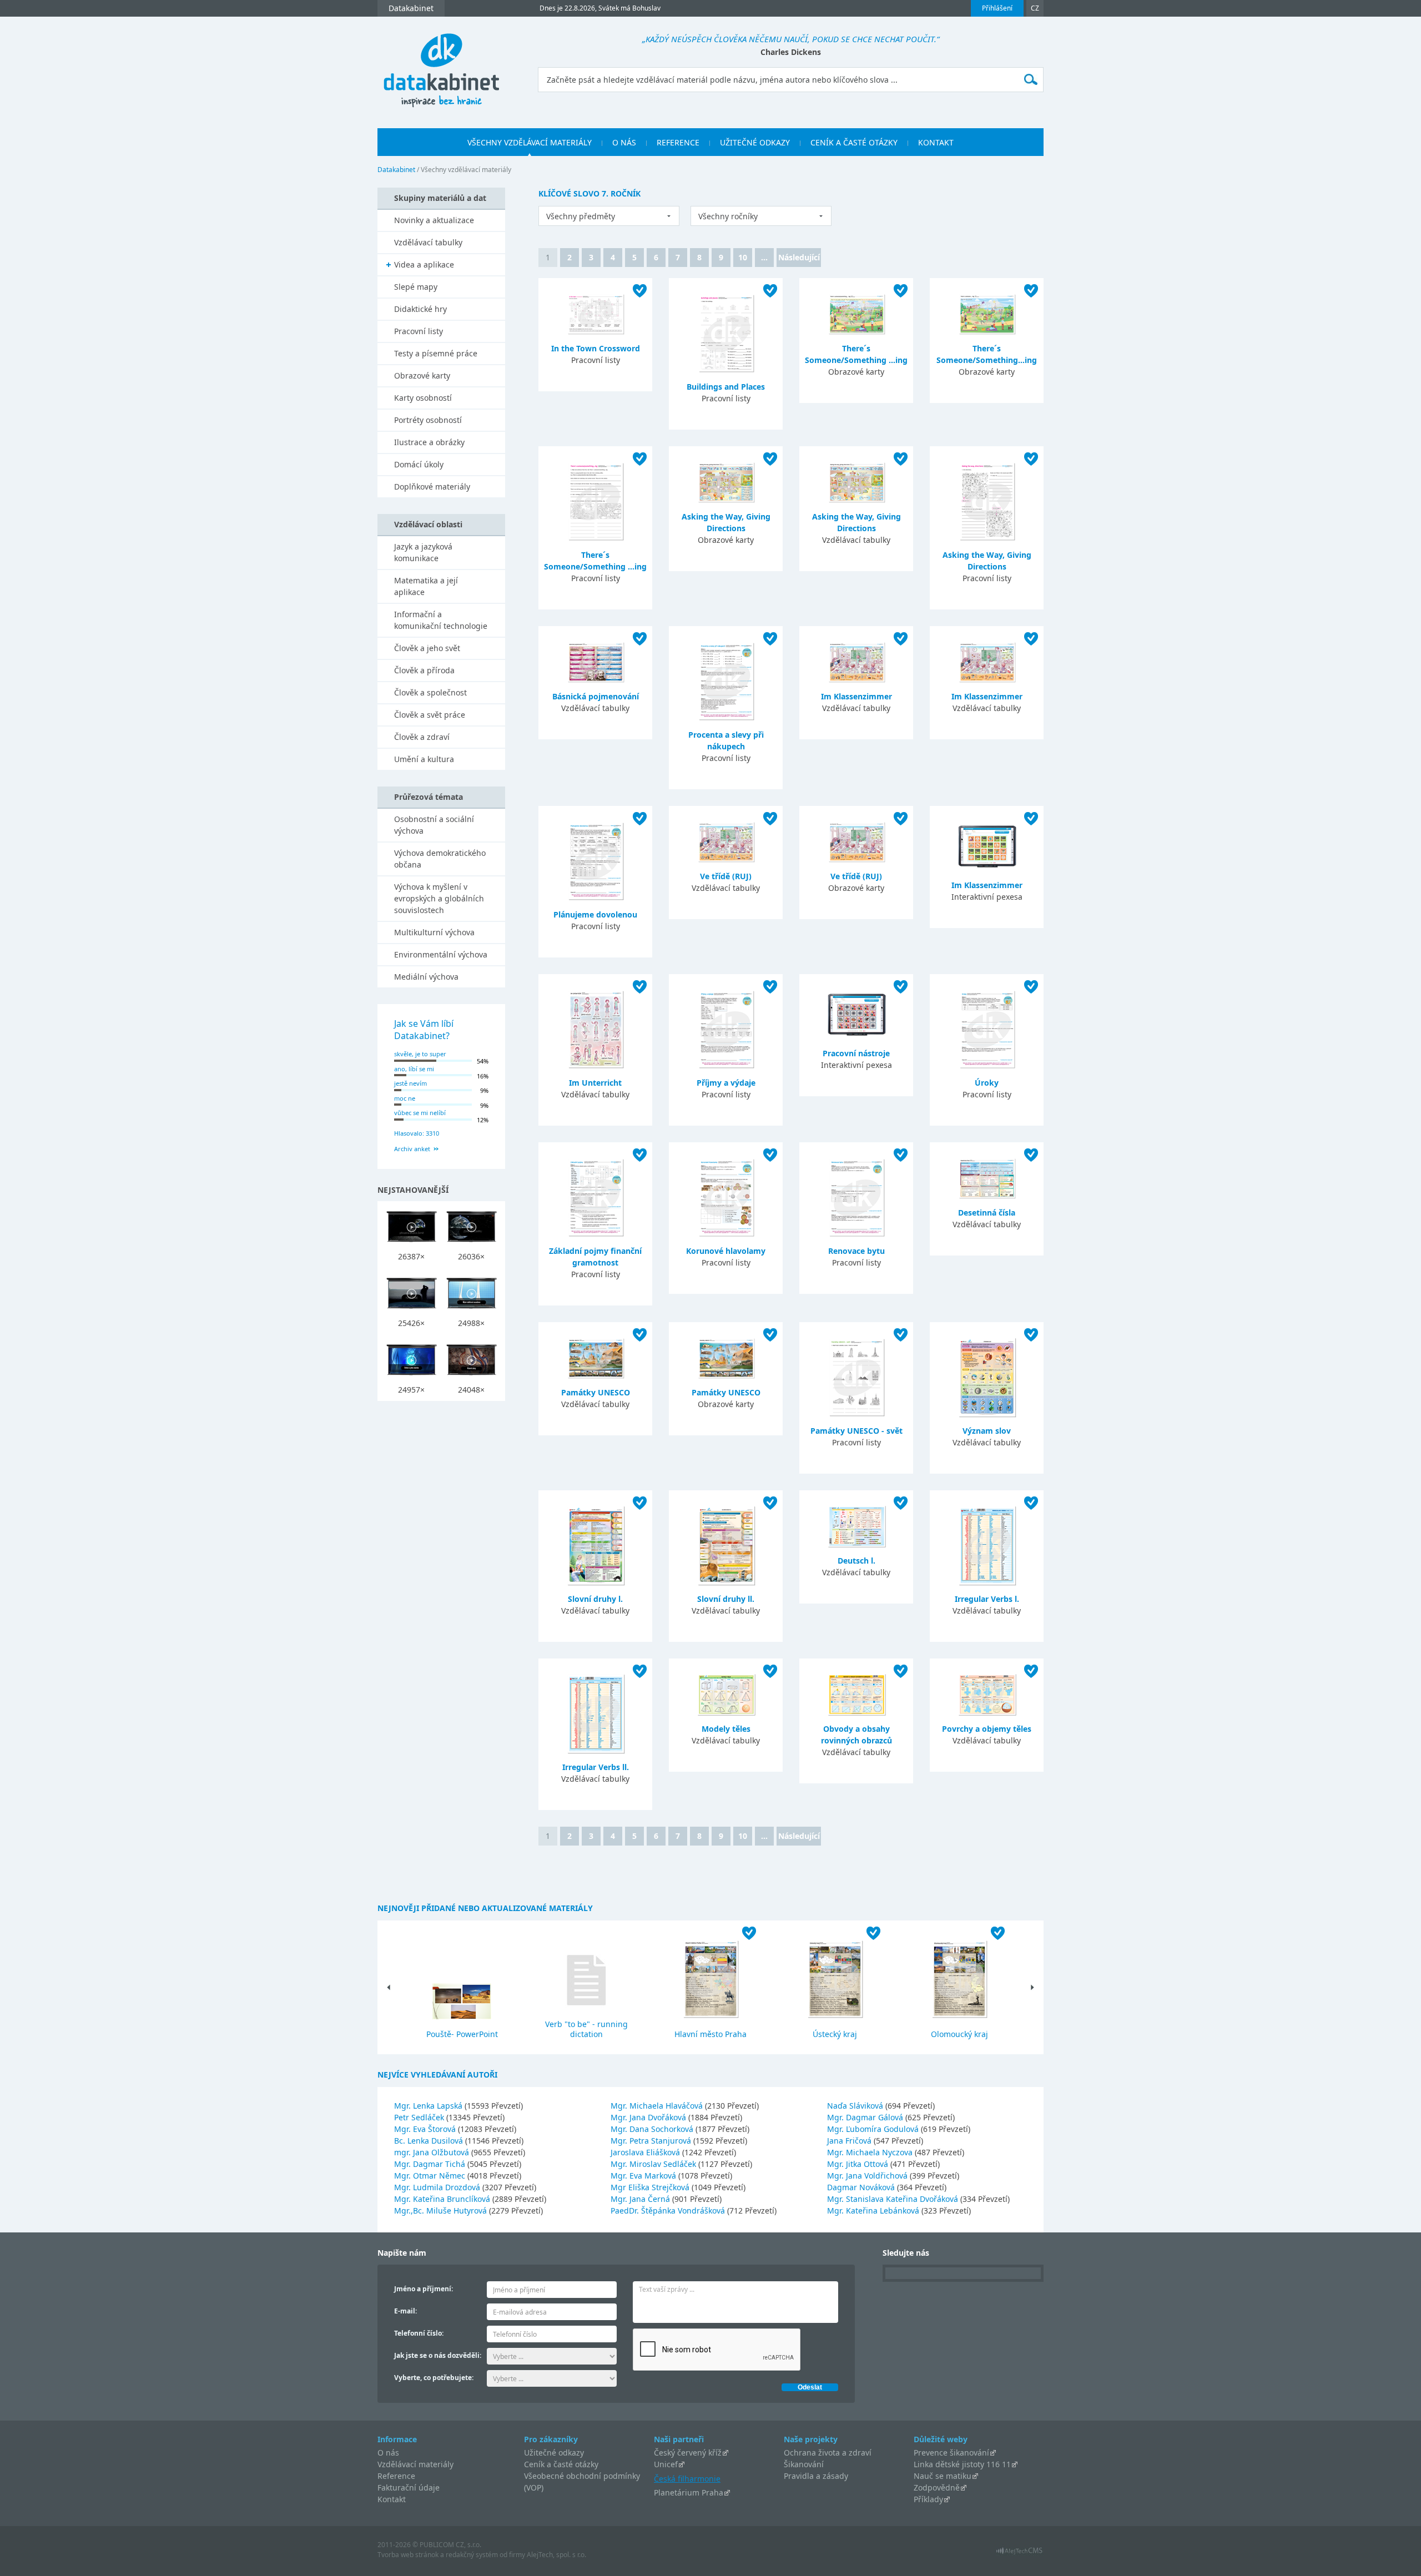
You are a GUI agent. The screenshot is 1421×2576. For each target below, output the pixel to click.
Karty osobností (423, 398)
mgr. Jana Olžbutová (433, 2152)
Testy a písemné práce (436, 353)
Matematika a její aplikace (426, 586)
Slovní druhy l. (595, 1599)
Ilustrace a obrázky (429, 442)
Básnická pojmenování (596, 696)
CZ (1035, 8)
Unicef (666, 2464)
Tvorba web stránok (408, 2555)
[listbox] (609, 216)
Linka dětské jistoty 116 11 (962, 2464)
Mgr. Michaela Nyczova (871, 2152)
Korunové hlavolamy (726, 1251)
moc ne (405, 1098)
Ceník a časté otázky (561, 2464)
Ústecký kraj (835, 2034)
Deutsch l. (856, 1561)
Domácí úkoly (419, 464)
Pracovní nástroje (856, 1053)
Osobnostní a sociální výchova (434, 825)
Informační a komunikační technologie (441, 620)
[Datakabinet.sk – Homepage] (441, 64)
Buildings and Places (726, 387)
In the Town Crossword (596, 348)
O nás (388, 2453)
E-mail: (405, 2311)
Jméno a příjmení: (424, 2289)
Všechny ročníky (728, 216)
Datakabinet (396, 170)
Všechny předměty (581, 216)
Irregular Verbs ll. (596, 1767)
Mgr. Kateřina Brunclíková (443, 2199)
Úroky (987, 1083)
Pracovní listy (419, 331)
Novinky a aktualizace (434, 220)
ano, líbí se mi (414, 1069)
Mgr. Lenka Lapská (429, 2106)
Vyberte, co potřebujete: (434, 2378)
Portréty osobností (428, 420)
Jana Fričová (850, 2141)
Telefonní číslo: (419, 2333)
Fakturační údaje (409, 2487)
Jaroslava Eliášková (646, 2152)
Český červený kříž (688, 2453)
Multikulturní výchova (434, 932)
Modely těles (726, 1729)
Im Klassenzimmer (856, 696)
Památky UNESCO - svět (856, 1431)
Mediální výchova (426, 977)
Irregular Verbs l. (987, 1599)
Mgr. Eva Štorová (426, 2129)
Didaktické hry (420, 309)
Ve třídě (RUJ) (726, 876)
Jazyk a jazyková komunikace (423, 552)
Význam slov (987, 1431)
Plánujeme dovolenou (595, 914)
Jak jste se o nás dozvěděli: (438, 2355)
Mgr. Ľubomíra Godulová (874, 2129)
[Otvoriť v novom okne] (1019, 2554)
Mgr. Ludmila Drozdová (438, 2187)
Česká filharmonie (687, 2479)
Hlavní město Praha (710, 2034)
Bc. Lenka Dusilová (430, 2141)
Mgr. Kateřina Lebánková (874, 2210)
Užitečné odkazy (554, 2453)
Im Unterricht (595, 1083)
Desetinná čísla (987, 1213)
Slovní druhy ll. (726, 1599)
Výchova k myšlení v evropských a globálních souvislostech (439, 898)
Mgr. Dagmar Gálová (866, 2117)
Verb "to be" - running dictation (586, 2029)
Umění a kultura (424, 759)
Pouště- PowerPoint (462, 2034)
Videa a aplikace (424, 264)
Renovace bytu (856, 1251)
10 (743, 257)
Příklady (928, 2499)
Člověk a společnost (430, 692)
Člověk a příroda (424, 670)
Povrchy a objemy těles (987, 1729)
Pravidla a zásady (816, 2476)
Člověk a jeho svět (427, 648)
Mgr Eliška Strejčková (651, 2187)
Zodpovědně (937, 2487)
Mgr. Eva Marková (644, 2176)
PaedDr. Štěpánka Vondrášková (669, 2210)
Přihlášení (997, 8)
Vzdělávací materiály (415, 2464)
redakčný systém (472, 2555)
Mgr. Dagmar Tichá (431, 2164)
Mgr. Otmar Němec (431, 2176)
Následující (799, 257)
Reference (396, 2476)
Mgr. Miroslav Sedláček (654, 2164)
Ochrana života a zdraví (828, 2453)
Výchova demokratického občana (440, 859)
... (764, 257)
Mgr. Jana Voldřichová (868, 2176)
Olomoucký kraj (959, 2034)
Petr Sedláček (420, 2117)
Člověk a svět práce (430, 715)
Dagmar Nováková (862, 2187)
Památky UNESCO (596, 1392)
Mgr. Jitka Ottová (859, 2164)
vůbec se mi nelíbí (420, 1113)
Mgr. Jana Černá (641, 2199)
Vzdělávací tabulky (428, 242)
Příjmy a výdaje (726, 1083)
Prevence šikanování (951, 2453)
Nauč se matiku (943, 2476)
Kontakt (392, 2499)
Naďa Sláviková (856, 2106)
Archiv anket (412, 1149)
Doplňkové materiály (432, 487)
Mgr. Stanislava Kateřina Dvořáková (894, 2199)
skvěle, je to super (420, 1054)
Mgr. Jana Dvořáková (649, 2117)
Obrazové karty (422, 375)
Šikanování (804, 2464)
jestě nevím (410, 1083)
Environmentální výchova (441, 954)
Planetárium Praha (689, 2492)
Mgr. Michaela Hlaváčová (658, 2106)
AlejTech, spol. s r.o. (556, 2555)
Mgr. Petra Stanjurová (652, 2141)
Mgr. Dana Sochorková (653, 2129)
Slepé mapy (416, 287)
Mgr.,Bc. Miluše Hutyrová (442, 2210)
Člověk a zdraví (422, 737)
